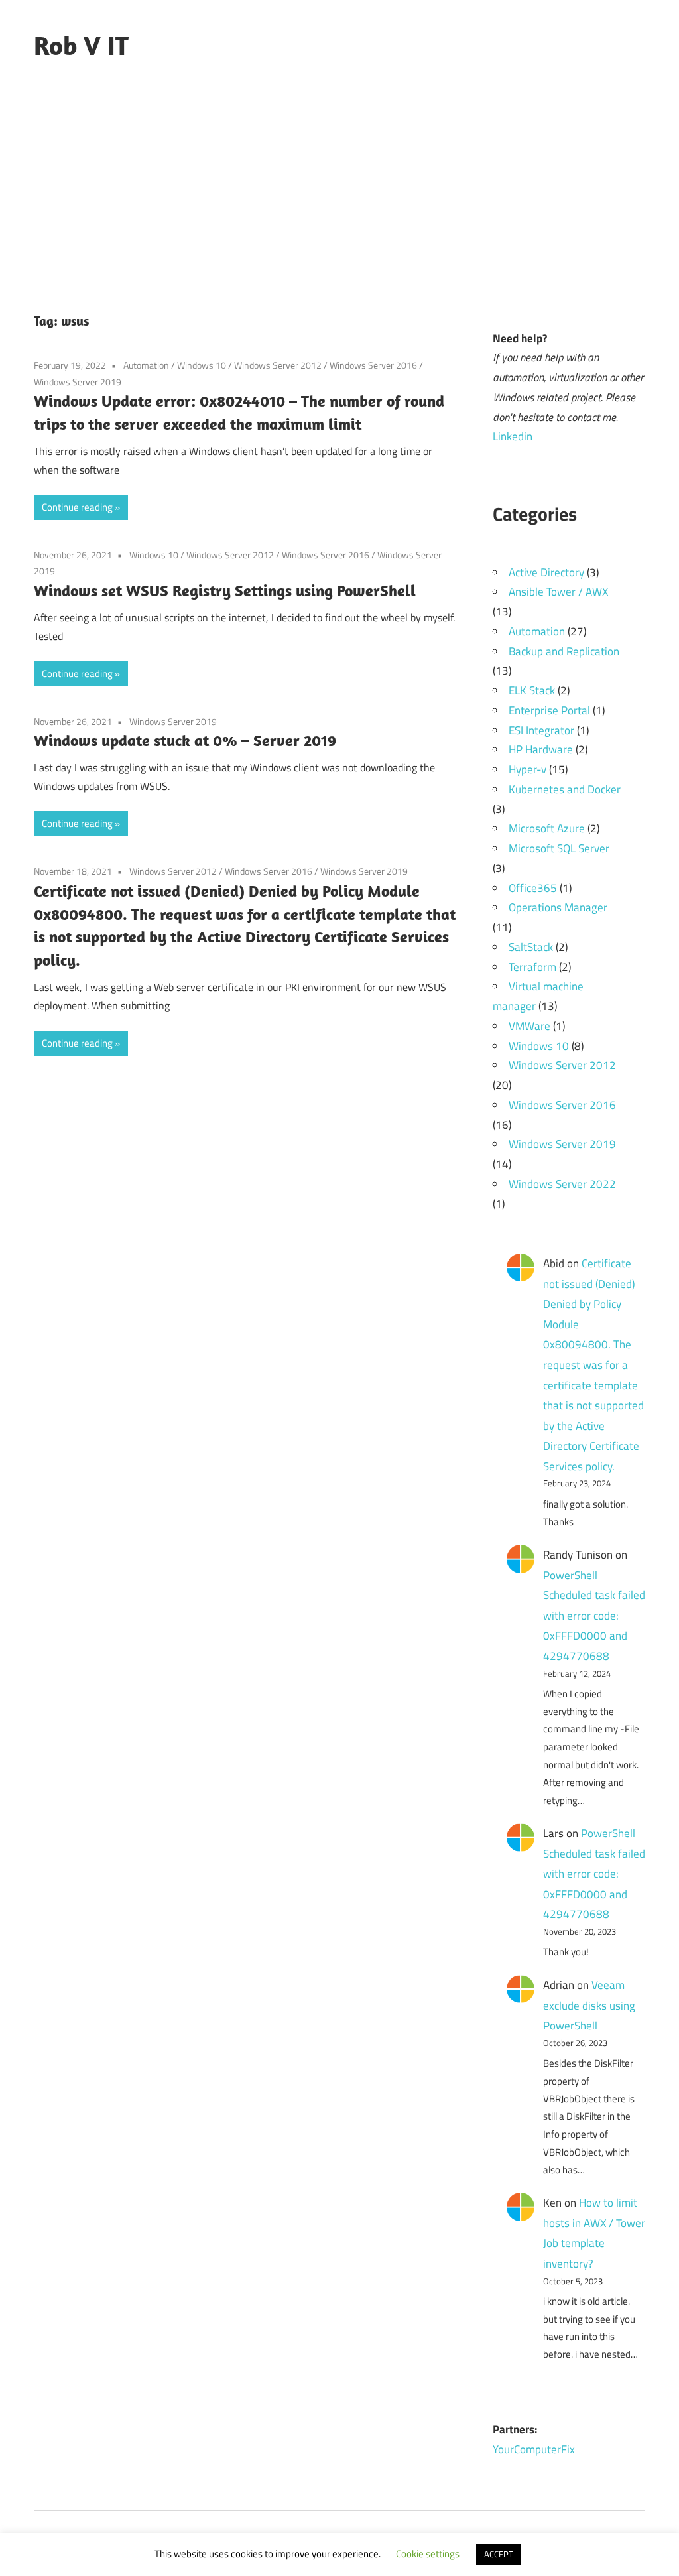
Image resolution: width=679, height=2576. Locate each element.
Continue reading (77, 507)
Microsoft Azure (547, 828)
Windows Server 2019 (78, 382)
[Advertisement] (339, 190)
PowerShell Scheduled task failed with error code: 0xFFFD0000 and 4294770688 (594, 1616)
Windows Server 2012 (278, 365)
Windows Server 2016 (373, 365)
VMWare (529, 1026)
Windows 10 (202, 365)
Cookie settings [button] (428, 2554)
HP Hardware (541, 749)
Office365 (533, 888)
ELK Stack (532, 690)
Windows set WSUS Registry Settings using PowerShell (225, 590)
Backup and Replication (564, 651)
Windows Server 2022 (562, 1184)
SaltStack (531, 947)
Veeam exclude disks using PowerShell (589, 2005)
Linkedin (513, 436)
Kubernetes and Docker (565, 789)
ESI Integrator (541, 730)
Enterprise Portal (549, 710)
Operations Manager (558, 907)
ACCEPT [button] (499, 2554)
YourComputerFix (534, 2449)
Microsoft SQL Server (559, 848)
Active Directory (546, 572)
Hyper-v (527, 769)
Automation (146, 365)
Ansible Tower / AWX (558, 592)
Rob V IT (81, 45)
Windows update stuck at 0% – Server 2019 (185, 740)
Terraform (532, 967)
